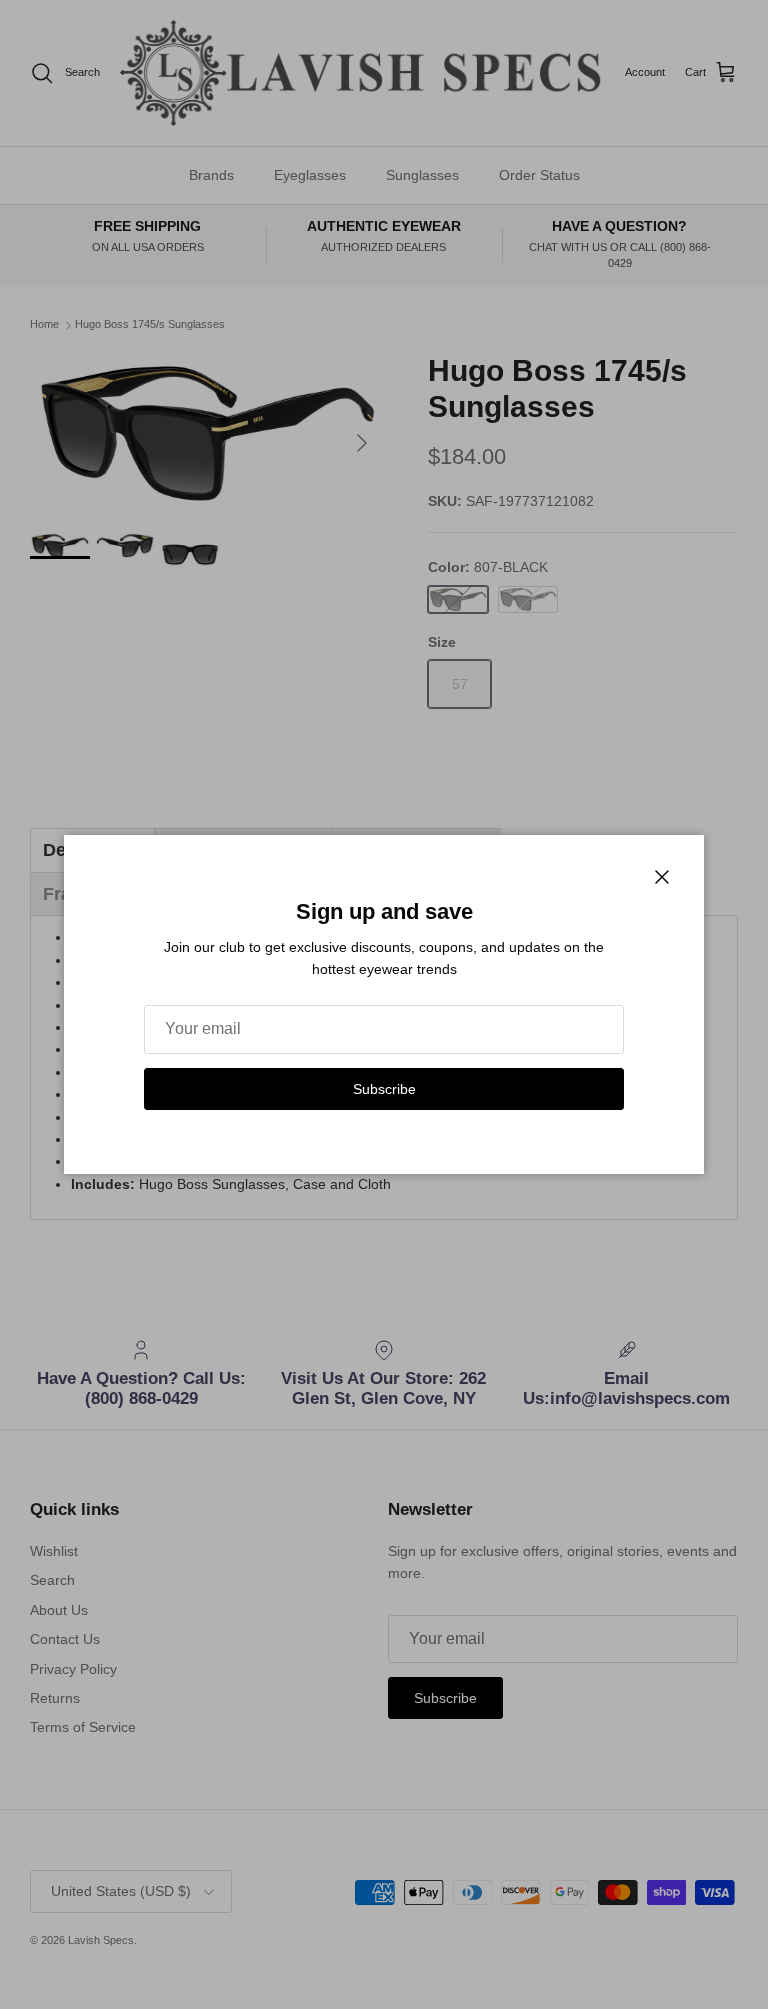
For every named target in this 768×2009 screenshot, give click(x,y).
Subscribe (384, 1089)
